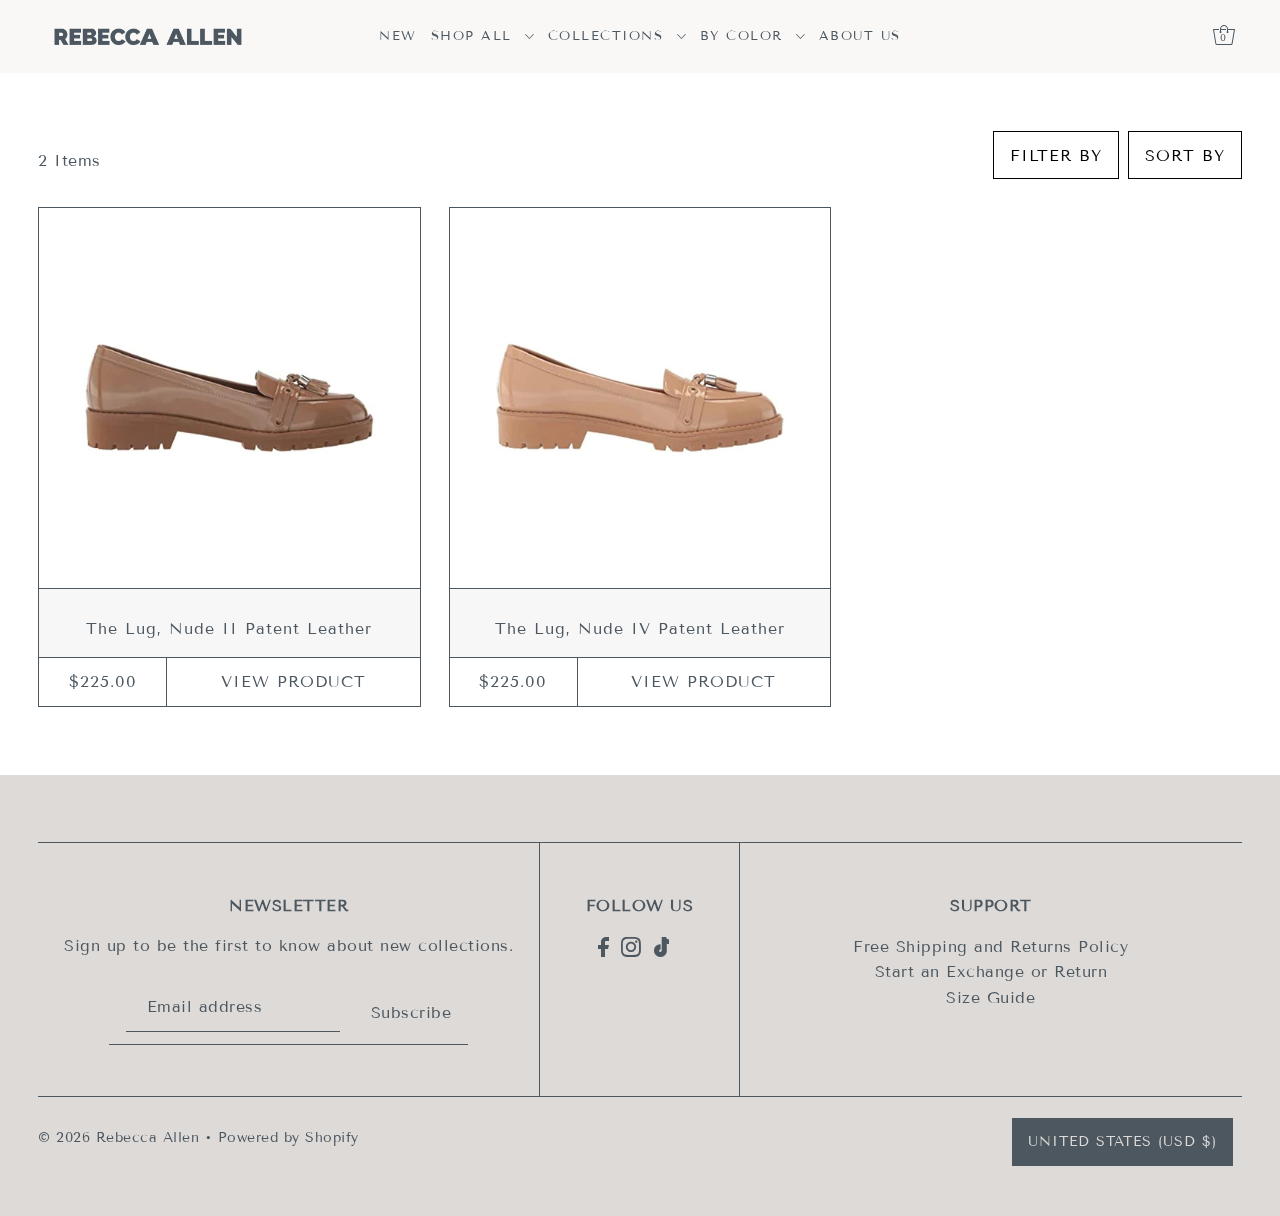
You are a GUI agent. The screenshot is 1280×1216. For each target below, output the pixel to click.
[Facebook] (603, 946)
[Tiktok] (662, 946)
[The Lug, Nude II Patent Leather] (229, 398)
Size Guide (990, 997)
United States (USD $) (1122, 1141)
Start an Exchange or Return (991, 971)
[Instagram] (631, 946)
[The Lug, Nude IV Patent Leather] (640, 398)
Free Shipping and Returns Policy (990, 946)
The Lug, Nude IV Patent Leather (640, 628)
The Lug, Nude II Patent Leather (229, 628)
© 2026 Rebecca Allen (118, 1137)
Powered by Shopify (288, 1137)
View (293, 681)
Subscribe (411, 1012)
